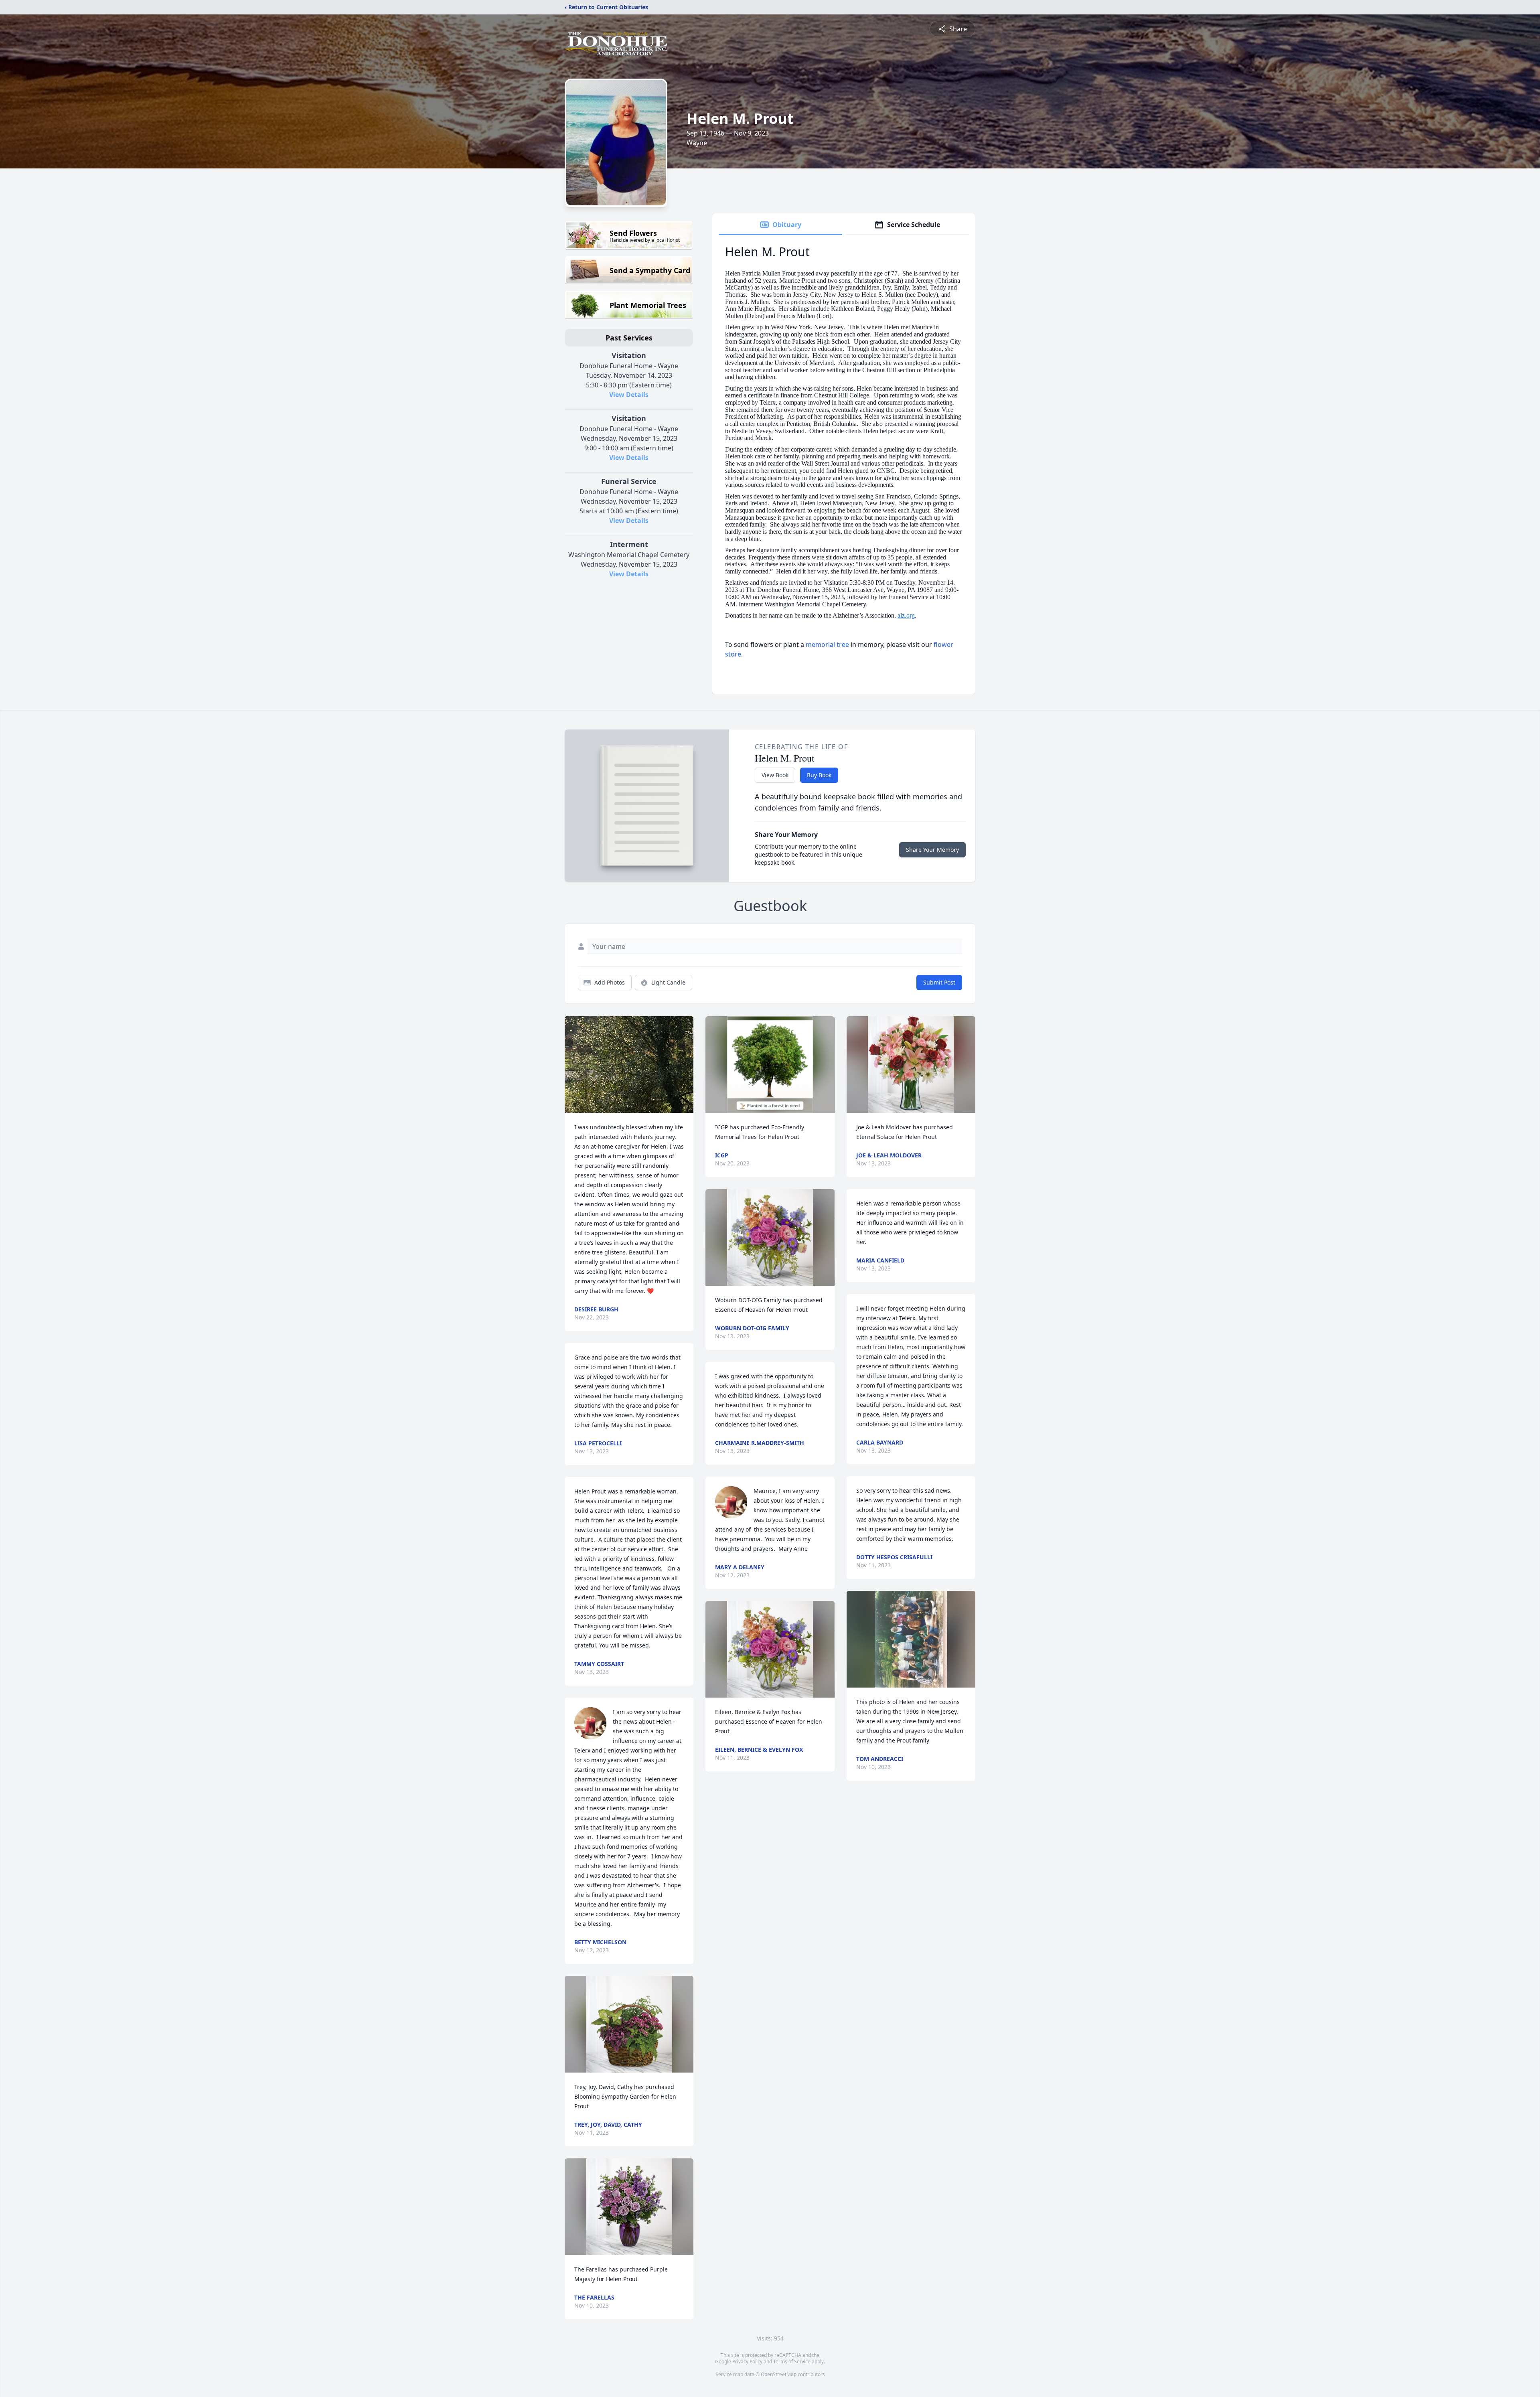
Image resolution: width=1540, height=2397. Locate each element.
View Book (775, 775)
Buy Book (819, 775)
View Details (629, 395)
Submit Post (939, 982)
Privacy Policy (747, 2362)
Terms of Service (792, 2362)
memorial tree (827, 644)
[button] (629, 1065)
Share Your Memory (932, 850)
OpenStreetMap (779, 2374)
